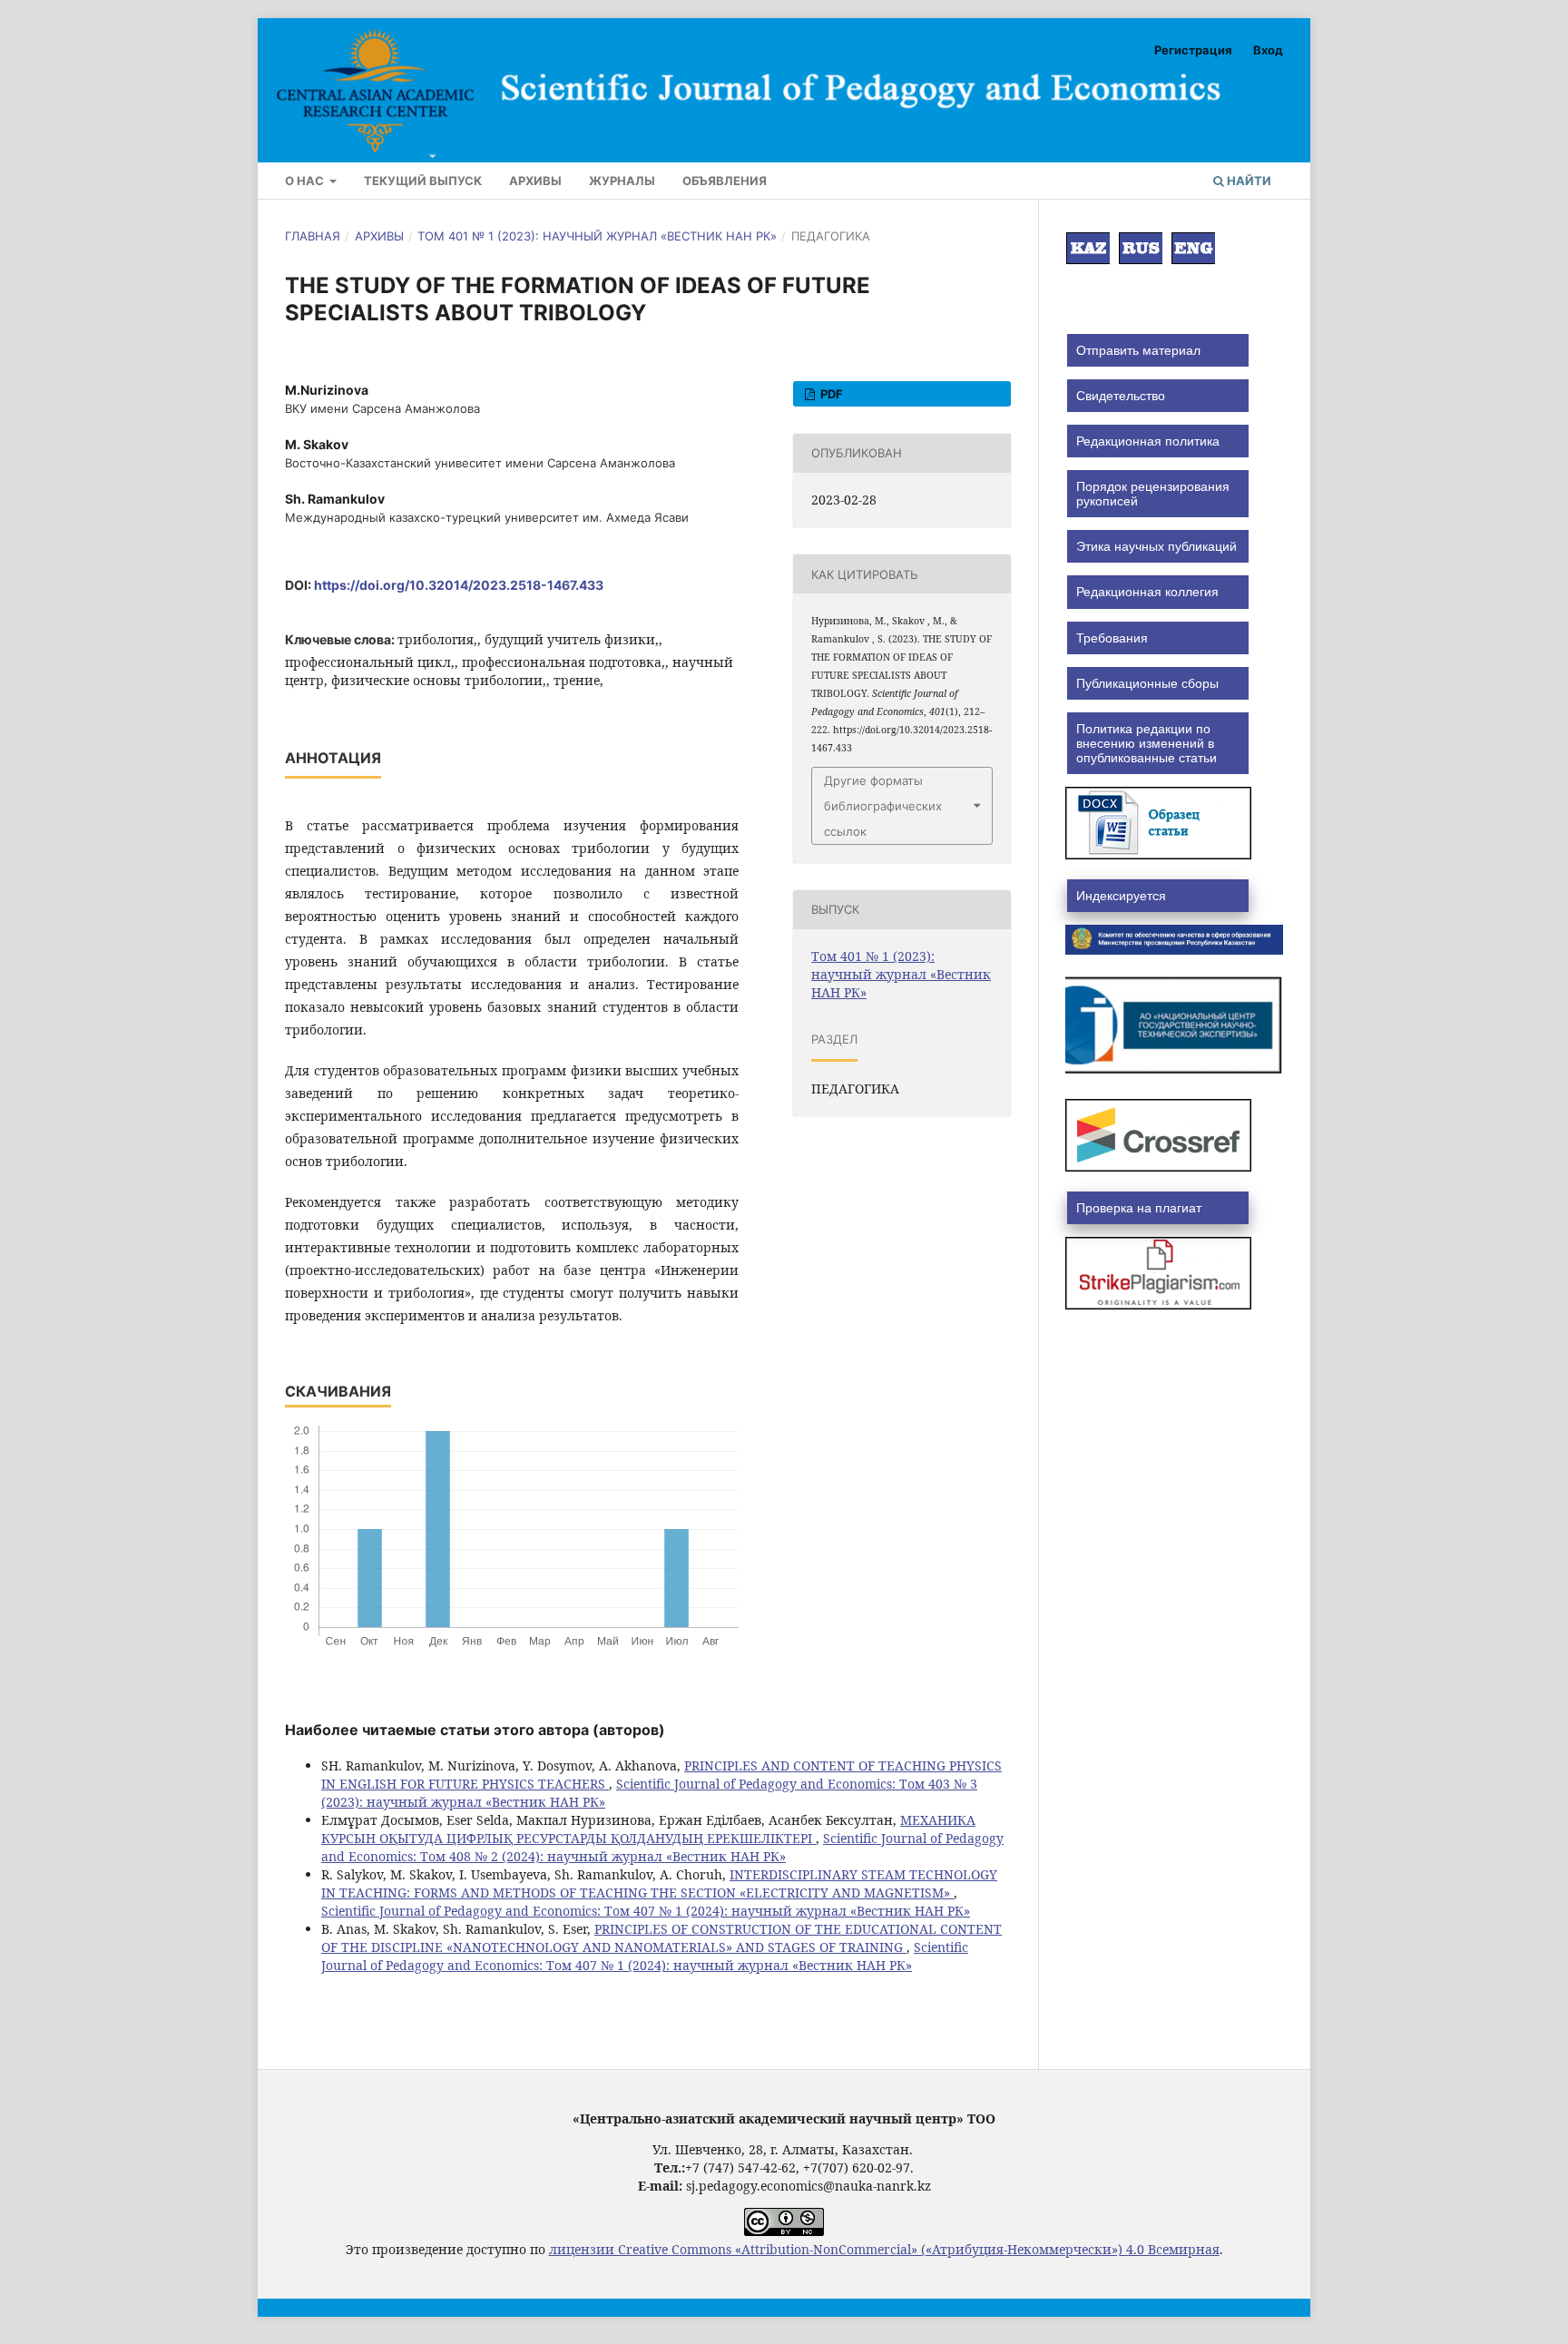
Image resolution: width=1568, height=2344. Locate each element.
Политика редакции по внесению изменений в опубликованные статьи (1147, 743)
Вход (1268, 50)
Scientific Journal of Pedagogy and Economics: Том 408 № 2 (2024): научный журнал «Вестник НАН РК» (662, 1847)
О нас (306, 181)
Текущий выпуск (423, 181)
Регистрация (1193, 50)
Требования (1112, 638)
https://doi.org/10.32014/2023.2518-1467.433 (459, 585)
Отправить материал (1138, 350)
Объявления (725, 181)
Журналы (622, 181)
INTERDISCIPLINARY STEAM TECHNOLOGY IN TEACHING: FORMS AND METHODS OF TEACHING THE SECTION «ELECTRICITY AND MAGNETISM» (659, 1883)
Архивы (535, 181)
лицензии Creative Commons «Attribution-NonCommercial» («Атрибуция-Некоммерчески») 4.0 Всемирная (884, 2249)
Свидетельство (1121, 396)
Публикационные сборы (1147, 683)
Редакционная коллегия (1147, 592)
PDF (830, 394)
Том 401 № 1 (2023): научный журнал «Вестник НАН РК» (597, 236)
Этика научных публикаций (1156, 546)
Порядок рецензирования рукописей (1153, 494)
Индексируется (1121, 896)
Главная (313, 236)
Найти (1248, 181)
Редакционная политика (1148, 441)
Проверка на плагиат (1139, 1208)
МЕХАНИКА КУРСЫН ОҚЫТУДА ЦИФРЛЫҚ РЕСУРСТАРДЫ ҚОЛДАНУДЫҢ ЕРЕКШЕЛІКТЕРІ (648, 1829)
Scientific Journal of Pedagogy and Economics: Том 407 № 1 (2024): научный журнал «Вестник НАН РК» (646, 1911)
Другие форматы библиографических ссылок (883, 806)
